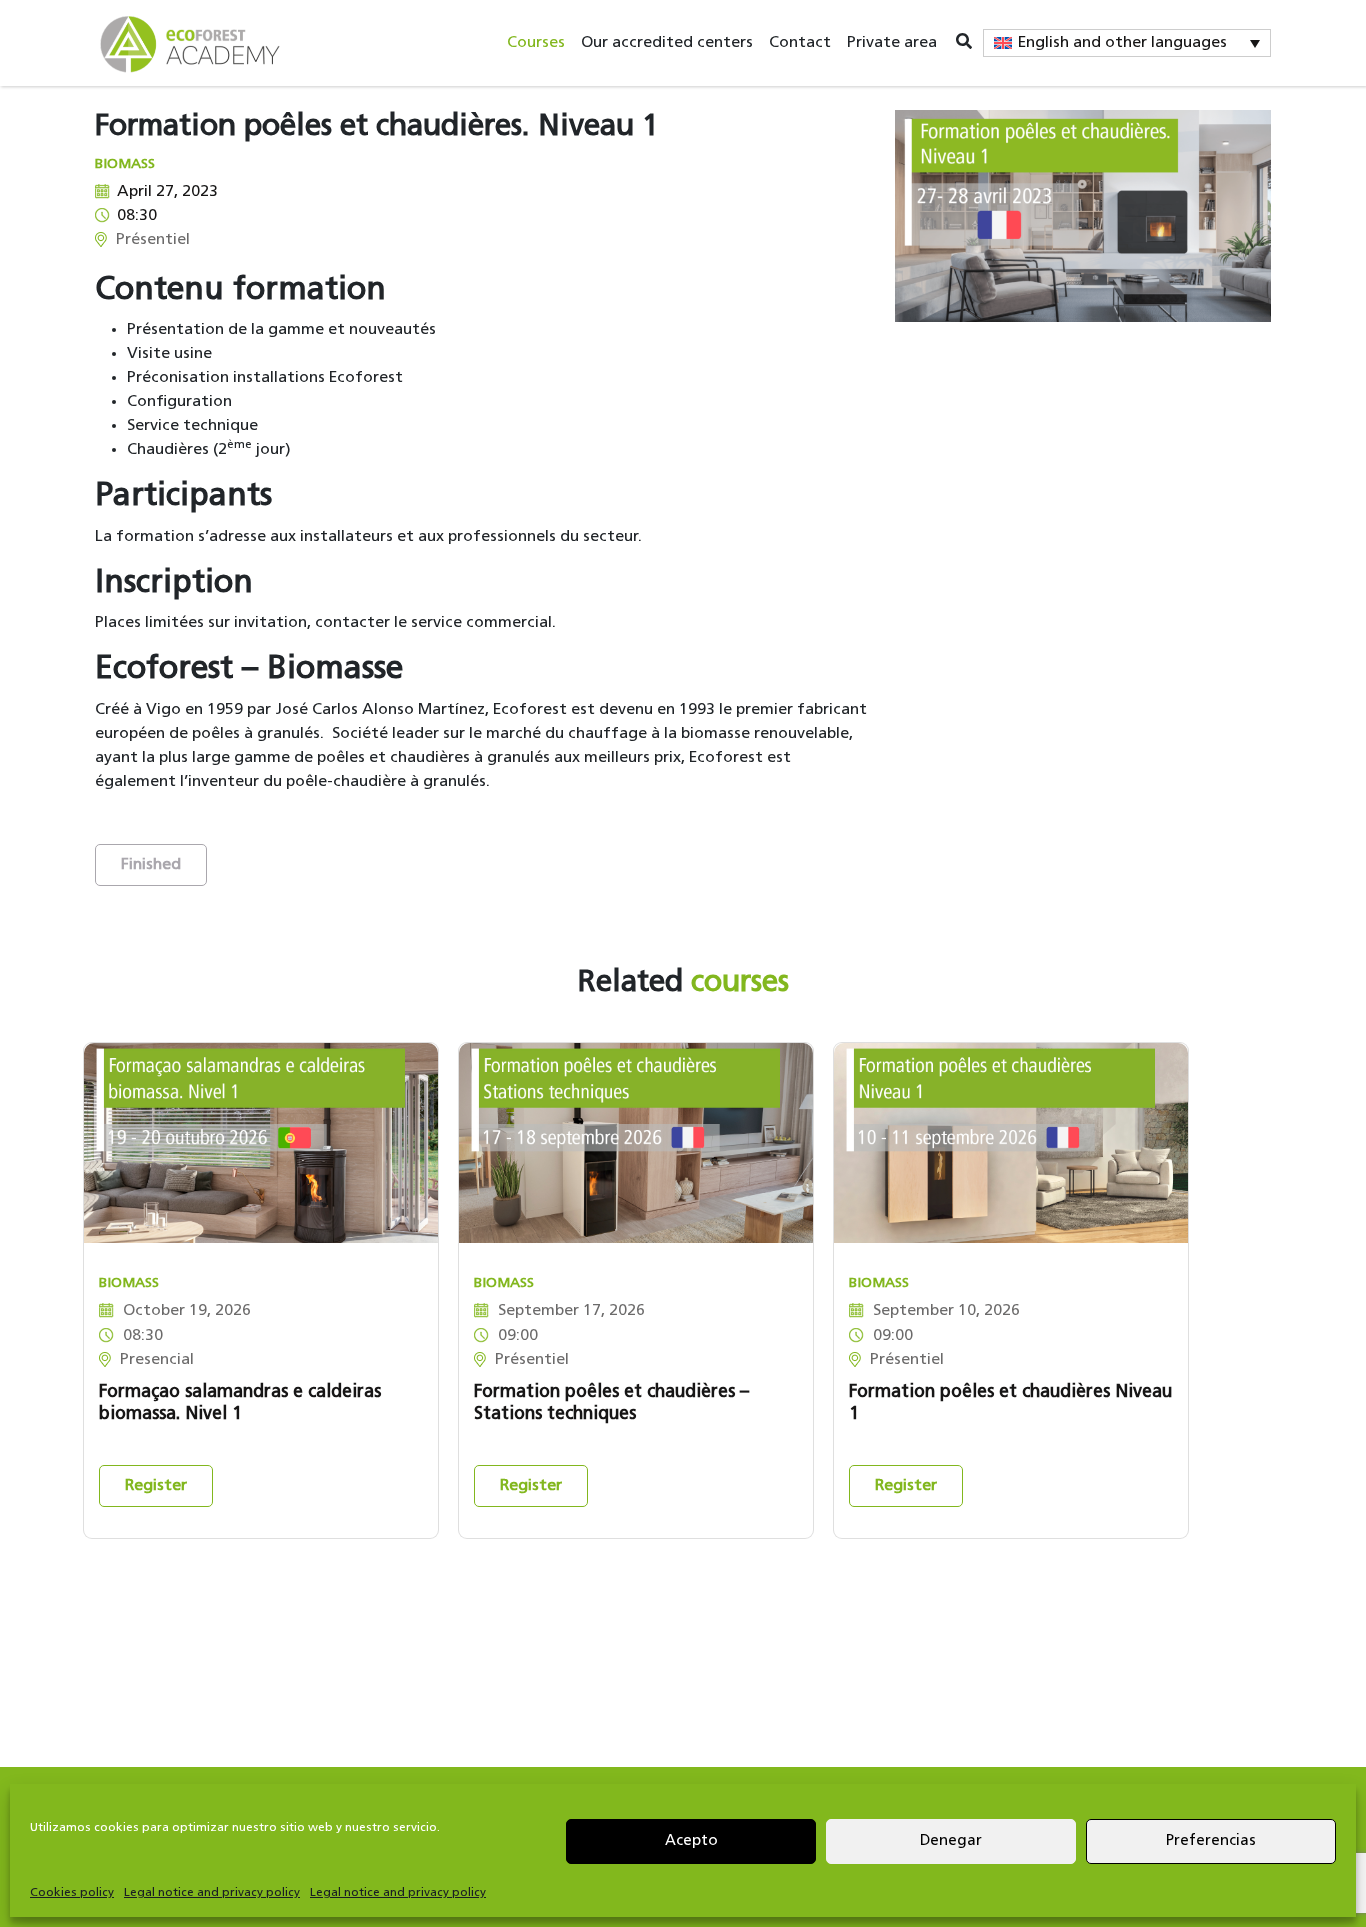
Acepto (691, 1841)
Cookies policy (72, 1893)
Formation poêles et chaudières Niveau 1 (1010, 1404)
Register (156, 1486)
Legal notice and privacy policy (212, 1893)
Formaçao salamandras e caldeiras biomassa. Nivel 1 (240, 1404)
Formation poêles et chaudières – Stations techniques (611, 1404)
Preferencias (1211, 1841)
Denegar (951, 1841)
